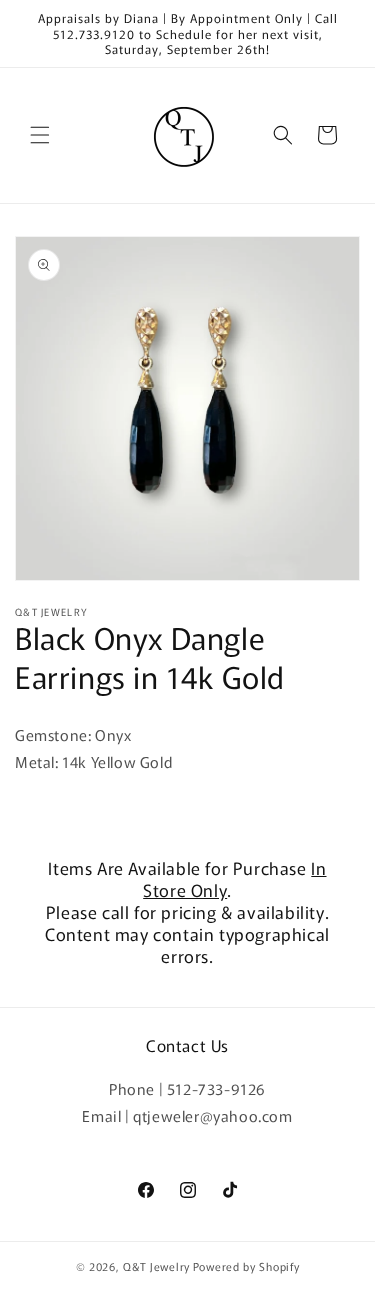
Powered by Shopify (246, 1266)
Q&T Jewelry (156, 1266)
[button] (40, 135)
